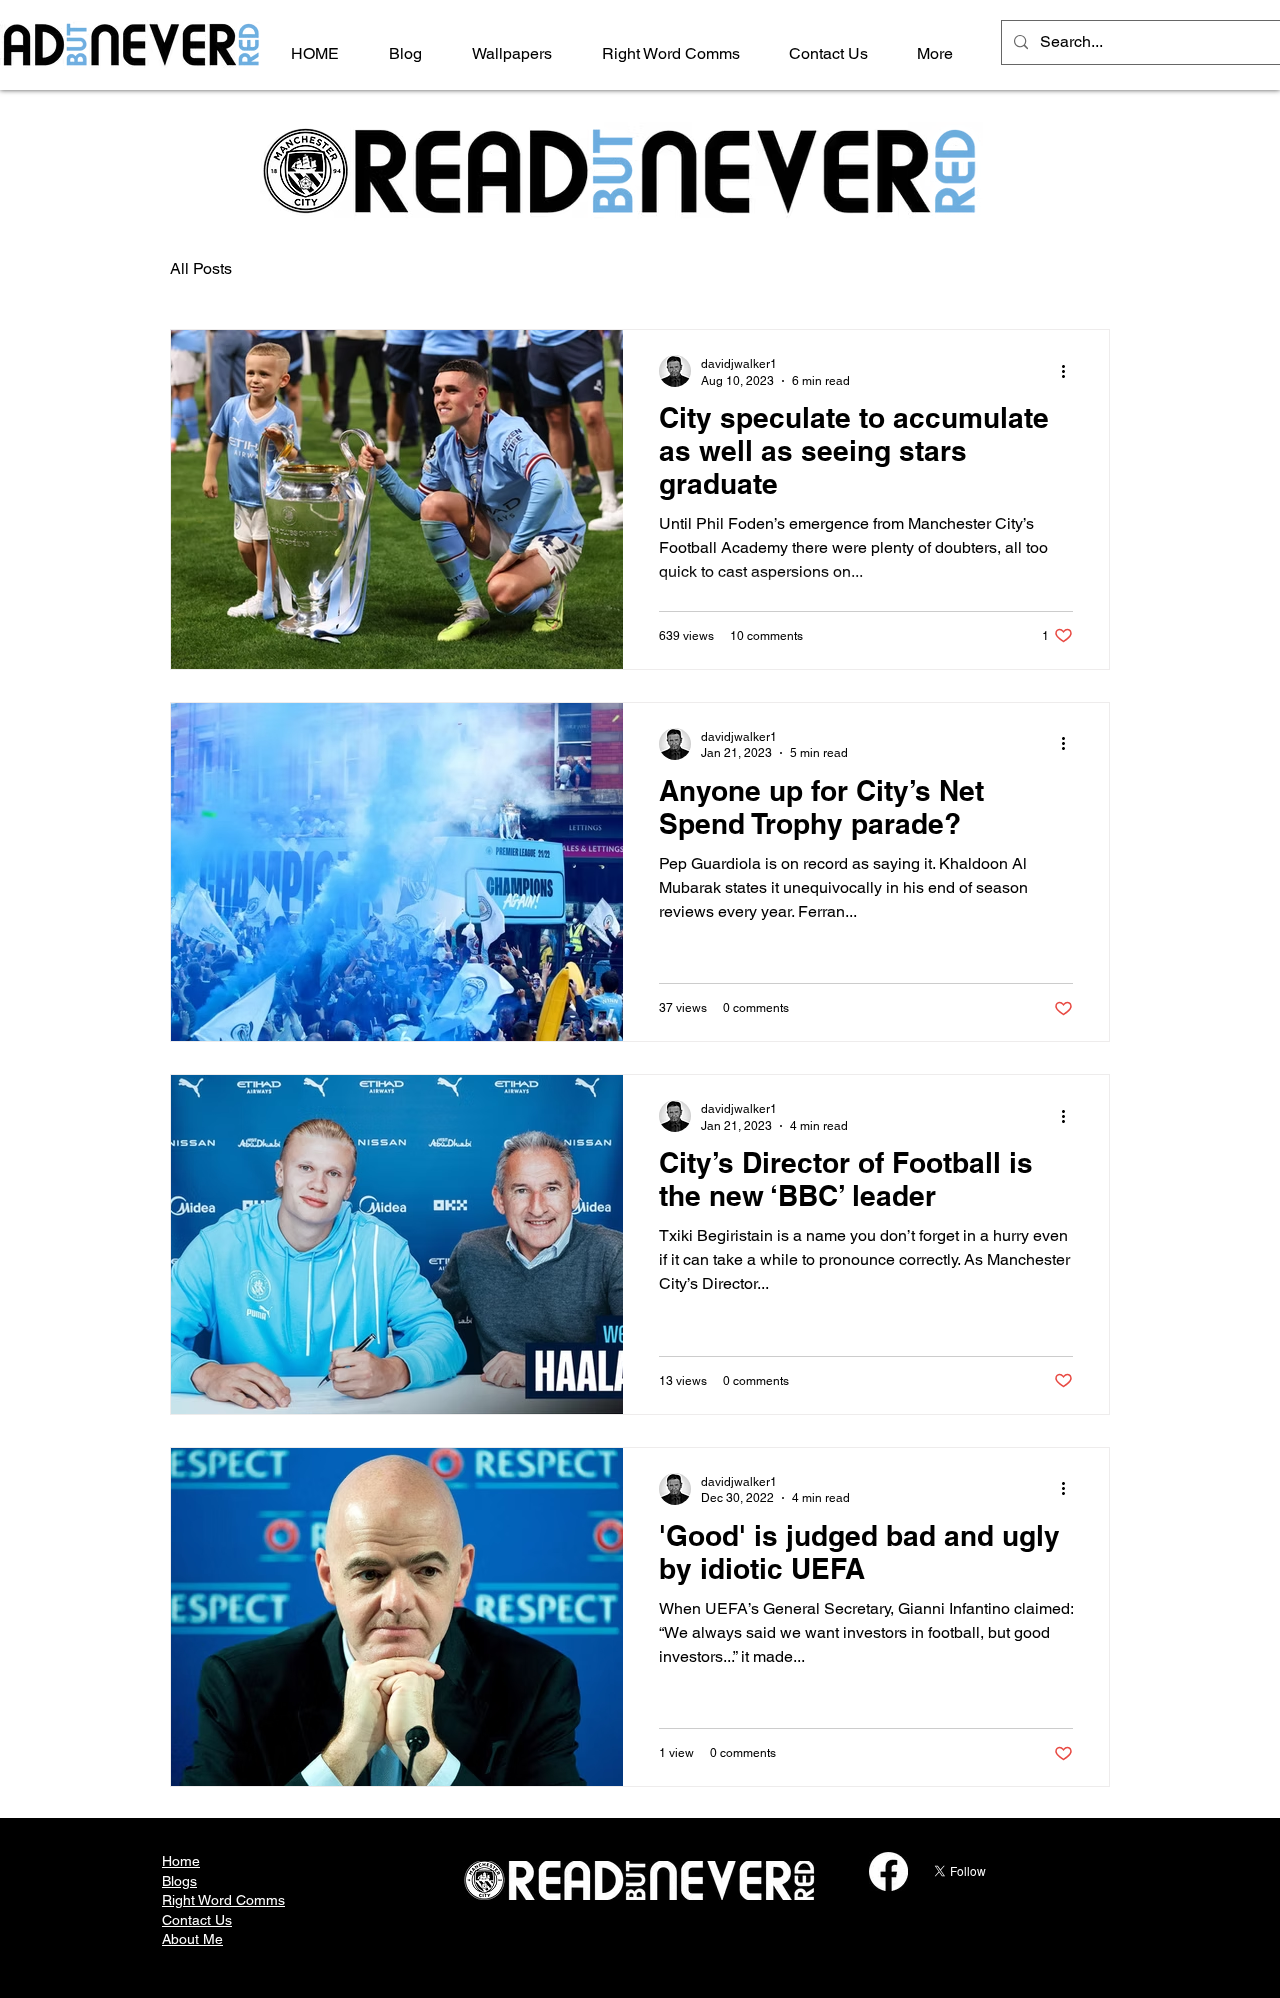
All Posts (201, 268)
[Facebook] (888, 1871)
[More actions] (1070, 371)
